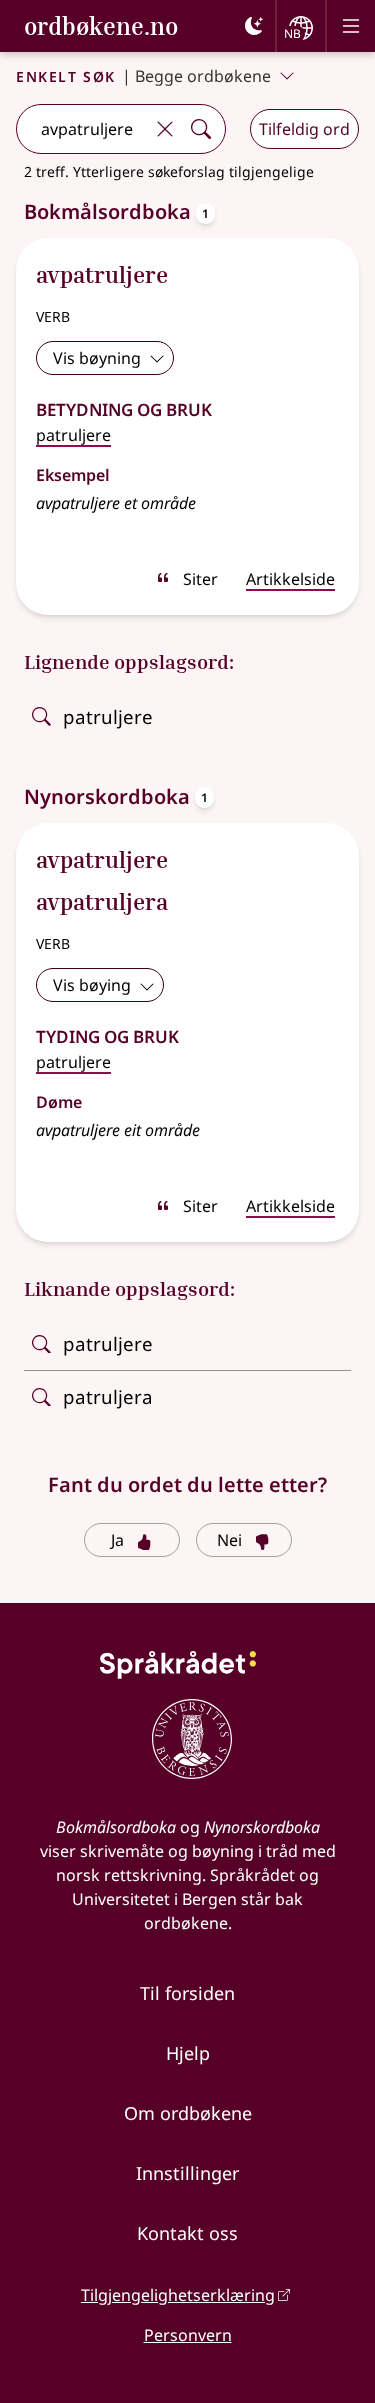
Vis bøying (92, 985)
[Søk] (201, 129)
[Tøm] (165, 129)
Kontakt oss (187, 2233)
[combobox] (82, 129)
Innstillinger (187, 2173)
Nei (229, 1540)
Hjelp (188, 2053)
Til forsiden (187, 1993)
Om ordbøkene (188, 2113)
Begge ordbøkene (203, 76)
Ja (117, 1540)
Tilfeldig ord (304, 129)
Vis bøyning (97, 358)
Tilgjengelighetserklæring (178, 2295)
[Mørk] (254, 26)
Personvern (188, 2335)
